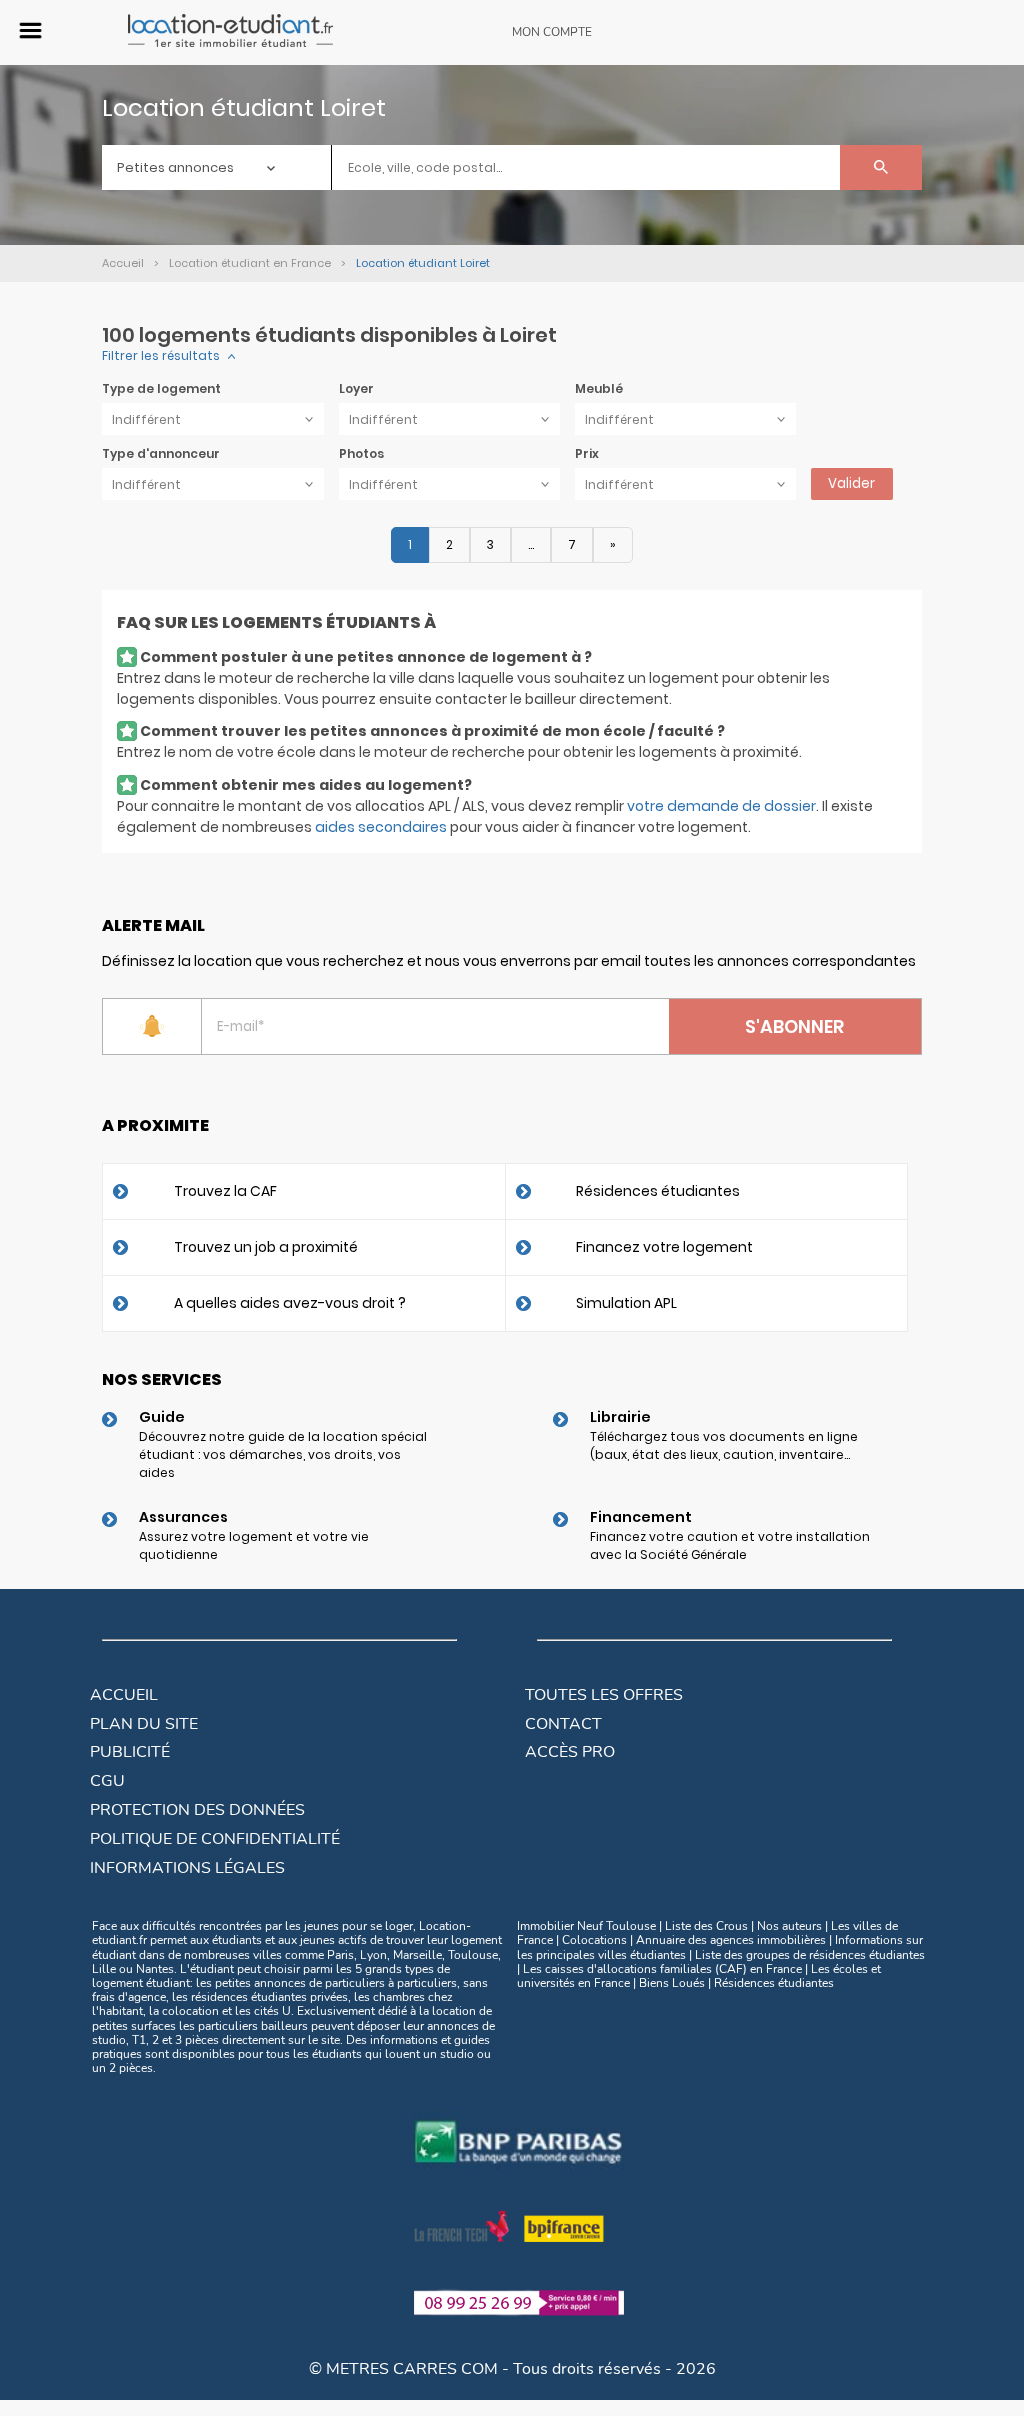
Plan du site (144, 1724)
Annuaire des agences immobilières (731, 1940)
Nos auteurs (789, 1926)
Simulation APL (626, 1303)
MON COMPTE (552, 32)
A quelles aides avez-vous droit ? (290, 1303)
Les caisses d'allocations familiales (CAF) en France (662, 1969)
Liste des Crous (706, 1926)
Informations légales (187, 1868)
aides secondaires (381, 827)
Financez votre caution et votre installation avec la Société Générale (730, 1545)
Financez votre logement (664, 1247)
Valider (851, 483)
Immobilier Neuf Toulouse (586, 1926)
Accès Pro (570, 1752)
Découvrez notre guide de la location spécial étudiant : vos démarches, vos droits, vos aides (283, 1454)
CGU (107, 1781)
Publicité (130, 1752)
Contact (563, 1724)
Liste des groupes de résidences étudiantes (810, 1955)
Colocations (594, 1940)
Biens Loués (672, 1983)
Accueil (124, 1695)
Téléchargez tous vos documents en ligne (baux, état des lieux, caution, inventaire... (724, 1445)
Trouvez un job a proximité (266, 1247)
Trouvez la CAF (225, 1191)
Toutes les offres (604, 1695)
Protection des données (197, 1810)
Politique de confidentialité (215, 1839)
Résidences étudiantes (658, 1191)
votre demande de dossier (721, 806)
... (531, 544)
